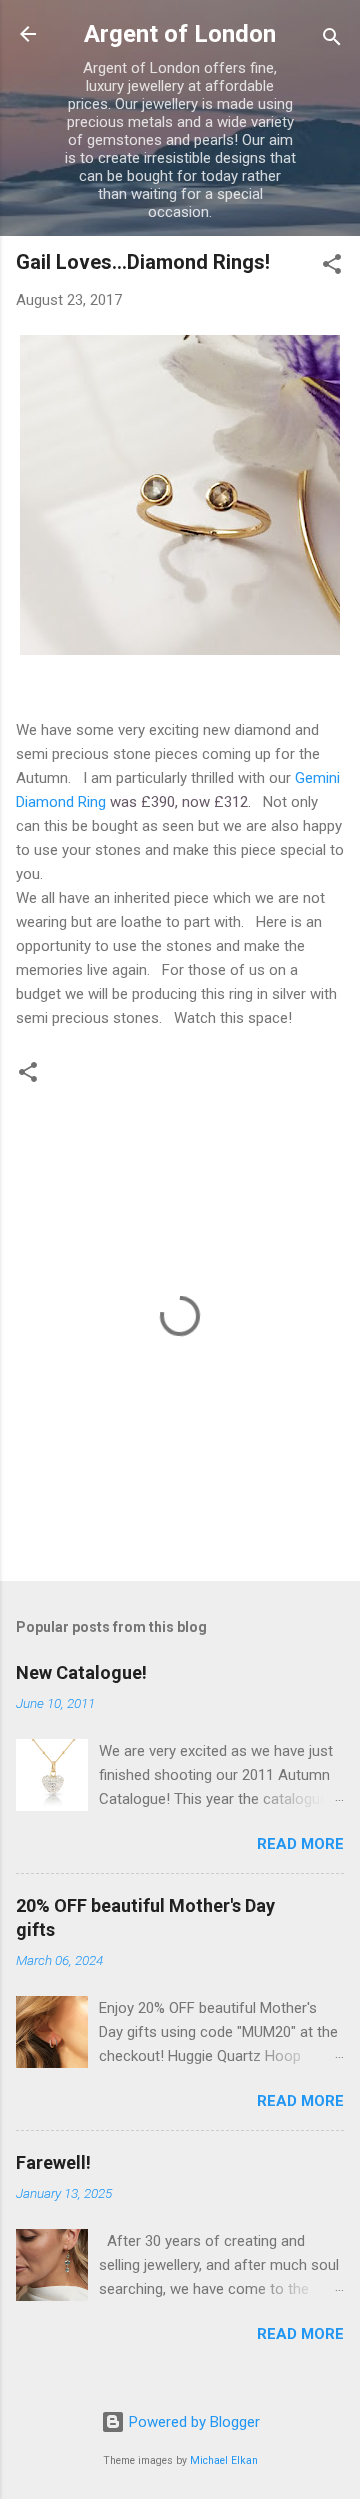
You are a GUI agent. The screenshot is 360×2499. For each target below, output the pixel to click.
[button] (332, 267)
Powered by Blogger (192, 2422)
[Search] (332, 40)
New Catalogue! (81, 1672)
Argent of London (180, 34)
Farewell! (53, 2162)
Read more (300, 1844)
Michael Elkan (224, 2460)
